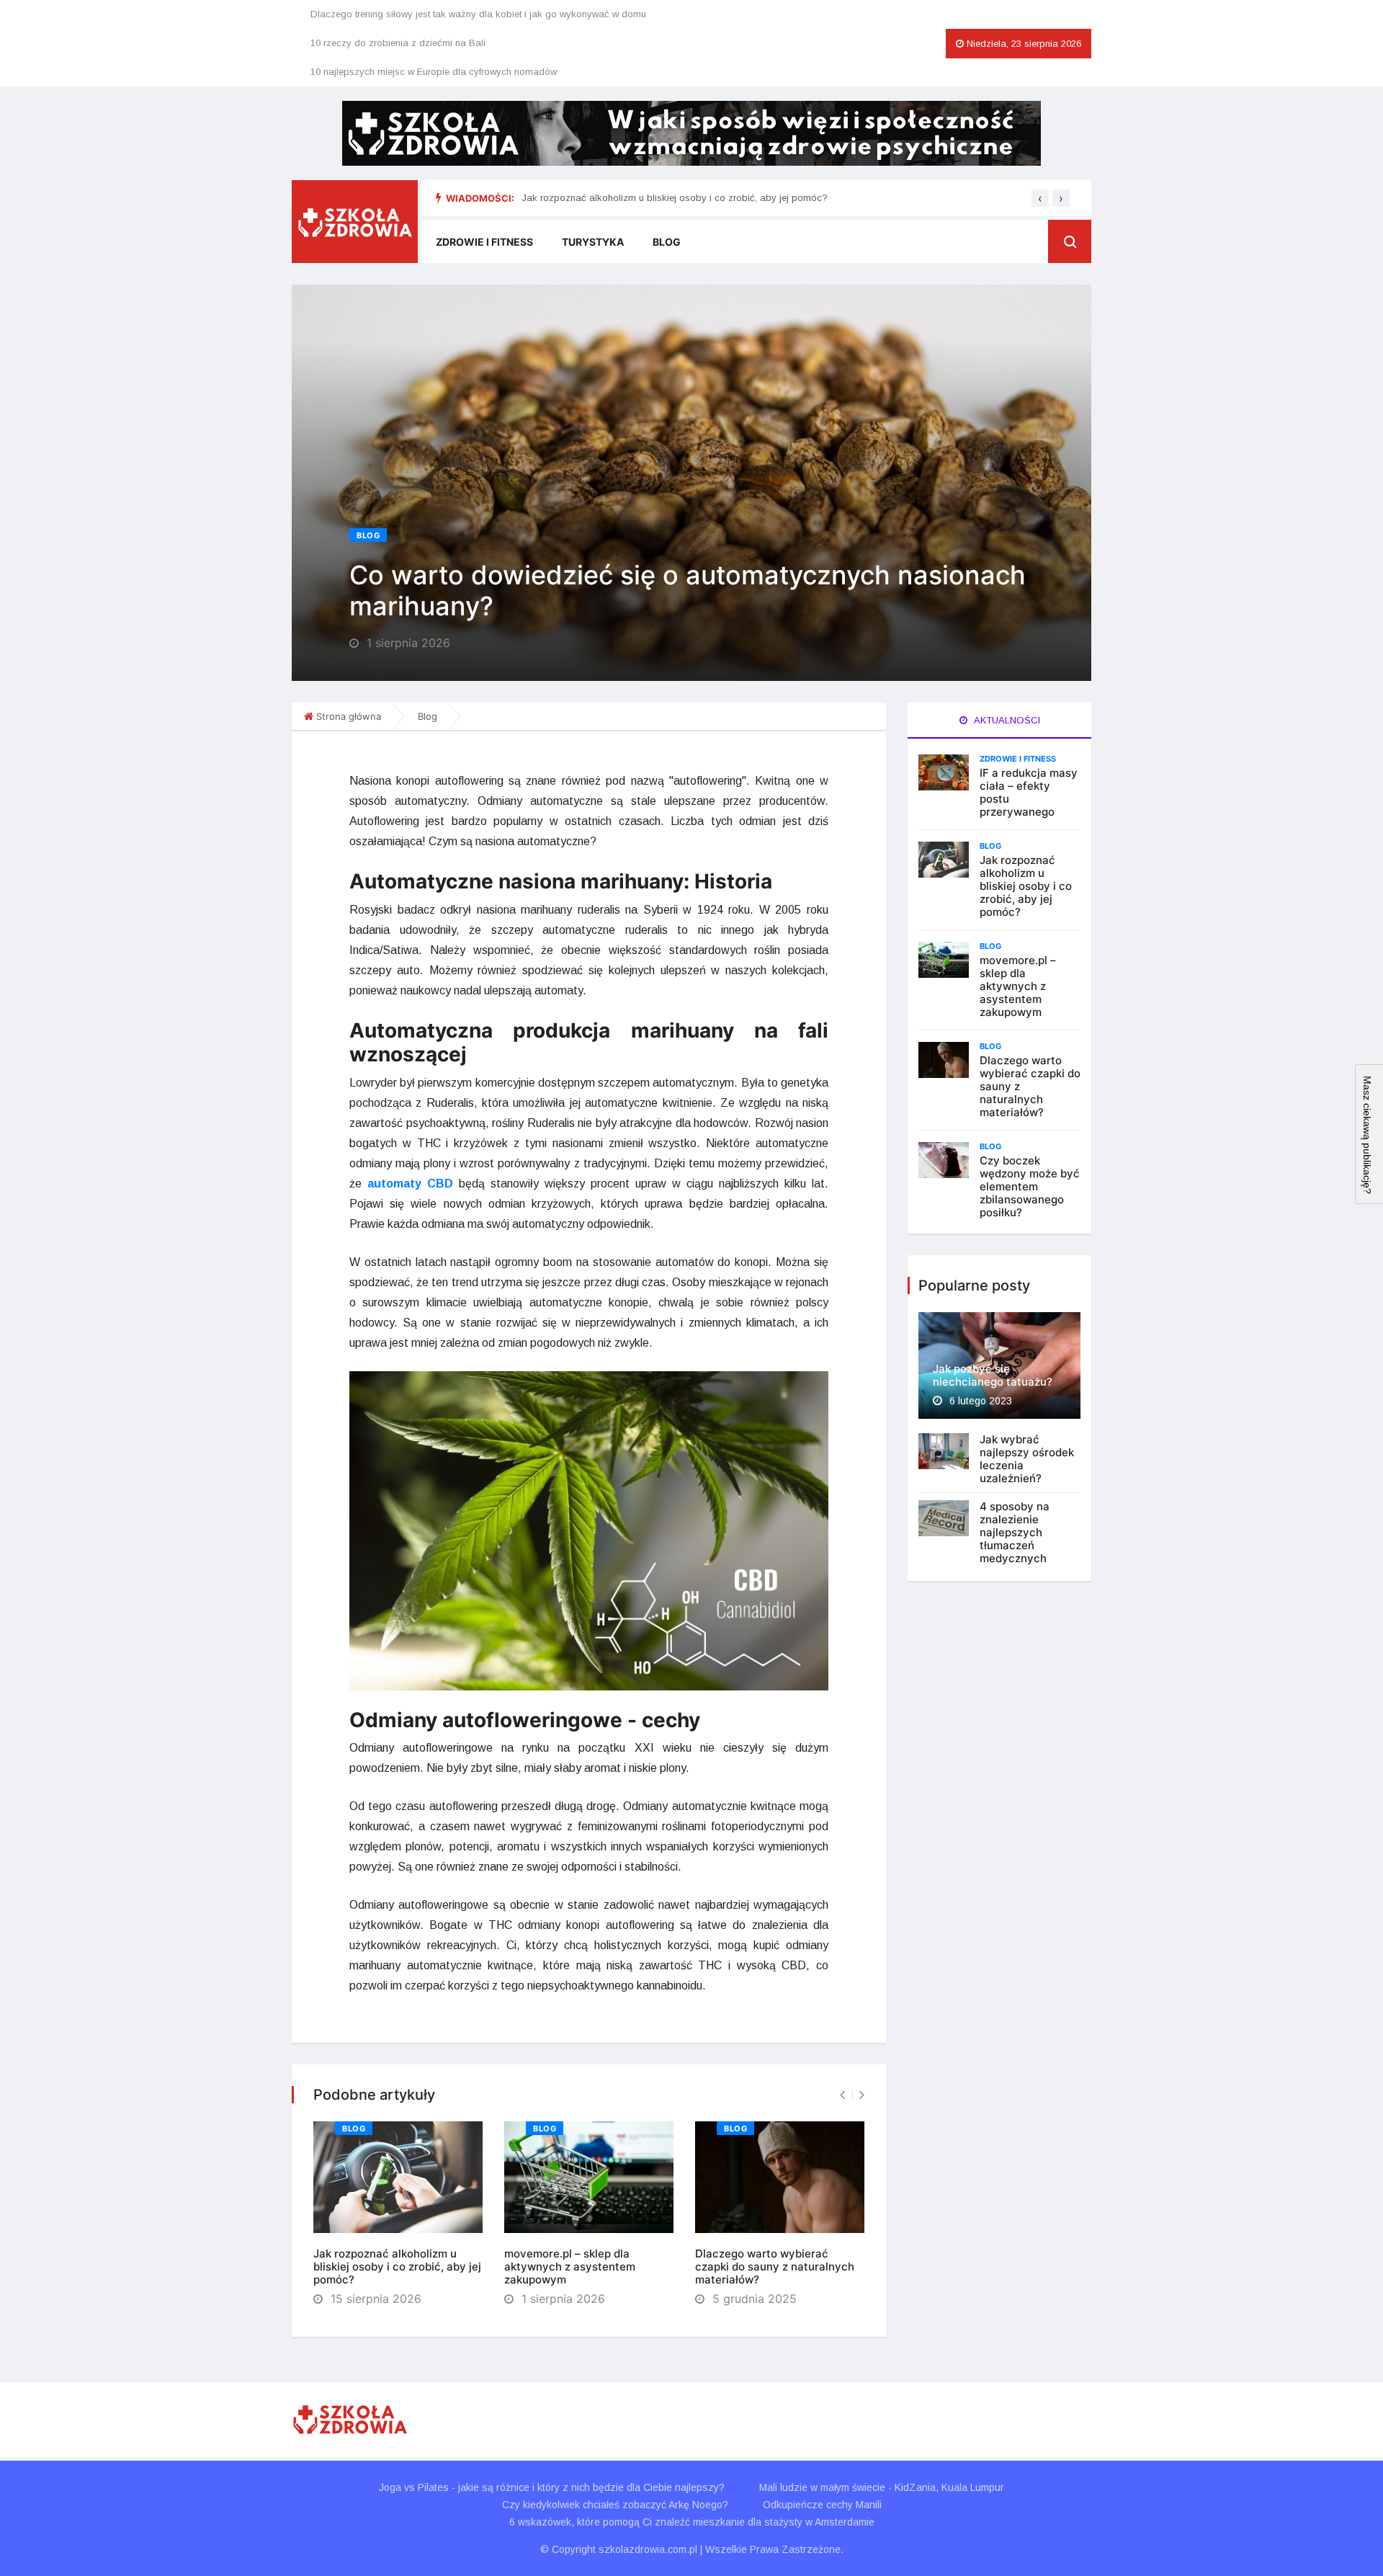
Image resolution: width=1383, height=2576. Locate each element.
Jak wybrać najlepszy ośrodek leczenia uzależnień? (1027, 1459)
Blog (667, 242)
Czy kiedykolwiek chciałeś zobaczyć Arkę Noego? (615, 2505)
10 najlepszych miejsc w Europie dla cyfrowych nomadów (434, 72)
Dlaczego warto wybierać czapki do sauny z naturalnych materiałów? (775, 2267)
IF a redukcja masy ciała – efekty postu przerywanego (1029, 792)
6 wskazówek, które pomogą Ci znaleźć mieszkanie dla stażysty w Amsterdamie (692, 2522)
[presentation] (1040, 198)
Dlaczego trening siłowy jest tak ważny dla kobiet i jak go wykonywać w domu (478, 14)
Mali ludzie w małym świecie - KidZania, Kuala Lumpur (882, 2487)
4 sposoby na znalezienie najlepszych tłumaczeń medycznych (1015, 1532)
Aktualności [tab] (1006, 720)
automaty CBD (410, 1184)
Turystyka (593, 242)
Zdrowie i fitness (484, 242)
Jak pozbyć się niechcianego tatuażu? (993, 1375)
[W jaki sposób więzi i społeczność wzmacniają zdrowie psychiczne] (691, 133)
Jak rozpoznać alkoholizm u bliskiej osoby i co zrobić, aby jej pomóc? (675, 198)
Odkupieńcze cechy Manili (822, 2505)
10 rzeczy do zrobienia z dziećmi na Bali (398, 43)
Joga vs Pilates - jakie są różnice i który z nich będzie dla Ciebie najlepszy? (552, 2487)
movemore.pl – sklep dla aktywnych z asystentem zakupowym (570, 2267)
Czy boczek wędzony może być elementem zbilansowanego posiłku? (1030, 1186)
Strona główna (349, 716)
